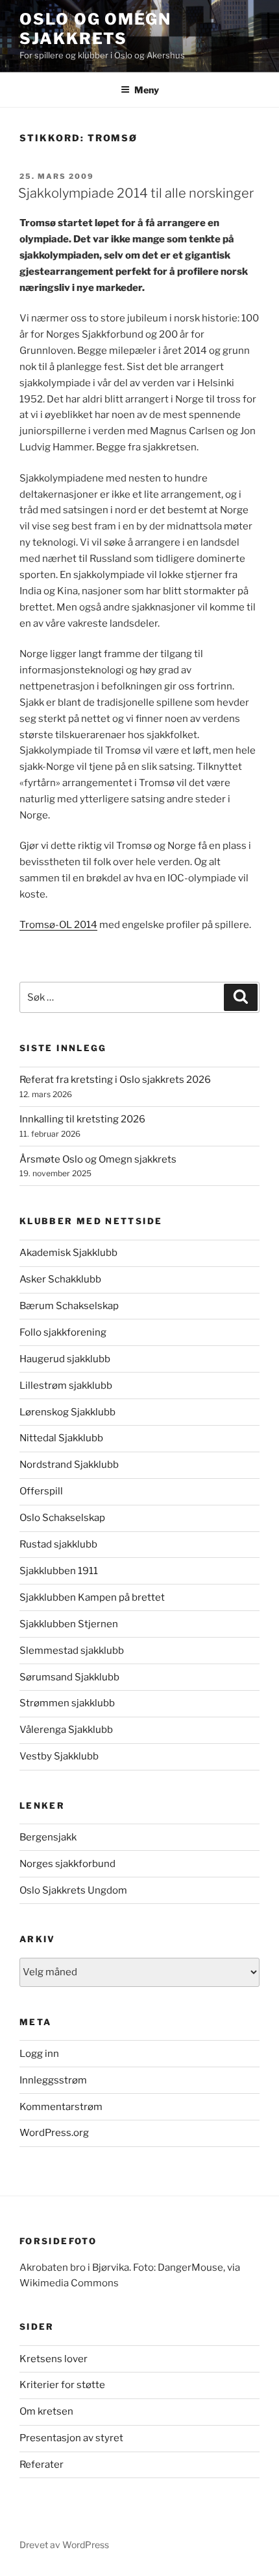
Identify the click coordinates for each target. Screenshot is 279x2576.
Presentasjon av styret (71, 2438)
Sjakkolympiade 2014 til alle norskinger (136, 193)
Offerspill (41, 1491)
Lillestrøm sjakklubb (66, 1386)
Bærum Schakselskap (69, 1306)
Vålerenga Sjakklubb (66, 1730)
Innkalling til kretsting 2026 (82, 1119)
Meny (147, 90)
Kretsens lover (54, 2359)
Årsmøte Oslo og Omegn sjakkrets (98, 1159)
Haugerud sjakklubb (65, 1359)
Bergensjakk (48, 1837)
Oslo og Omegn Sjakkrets (95, 29)
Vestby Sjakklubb (59, 1756)
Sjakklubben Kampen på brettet (92, 1597)
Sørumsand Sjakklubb (69, 1677)
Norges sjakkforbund (67, 1864)
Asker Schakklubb (60, 1279)
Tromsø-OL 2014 (58, 925)
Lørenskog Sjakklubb (67, 1412)
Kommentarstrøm (61, 2107)
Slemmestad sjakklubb (72, 1651)
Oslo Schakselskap (62, 1518)
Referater (42, 2465)
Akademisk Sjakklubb (68, 1253)
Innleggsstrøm (53, 2080)
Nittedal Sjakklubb (61, 1438)
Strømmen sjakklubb (67, 1703)
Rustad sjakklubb (58, 1544)
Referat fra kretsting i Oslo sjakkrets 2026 (115, 1080)
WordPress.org (54, 2133)
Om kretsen (46, 2411)
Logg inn (39, 2054)
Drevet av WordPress (64, 2545)
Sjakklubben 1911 (59, 1571)
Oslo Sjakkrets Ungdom (73, 1890)
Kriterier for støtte (62, 2385)
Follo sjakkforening (63, 1332)
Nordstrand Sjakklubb (69, 1465)
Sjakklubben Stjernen (69, 1624)
